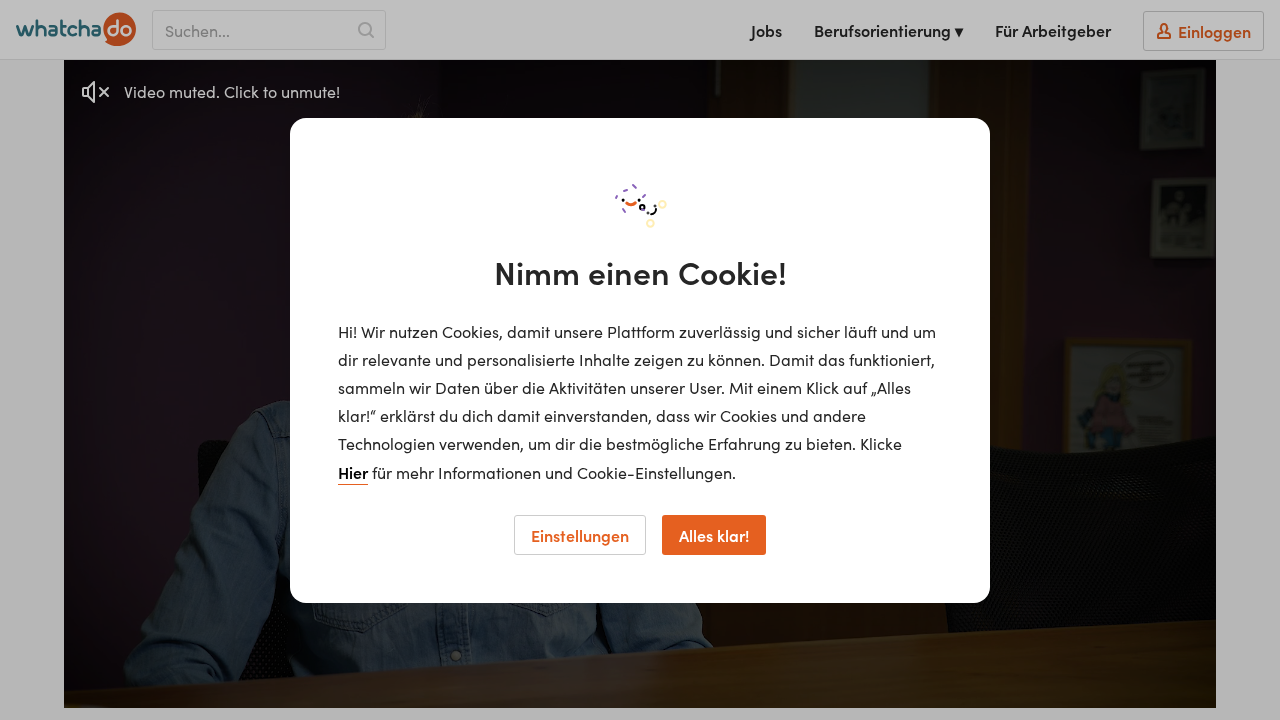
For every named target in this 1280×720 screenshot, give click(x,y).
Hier (353, 472)
